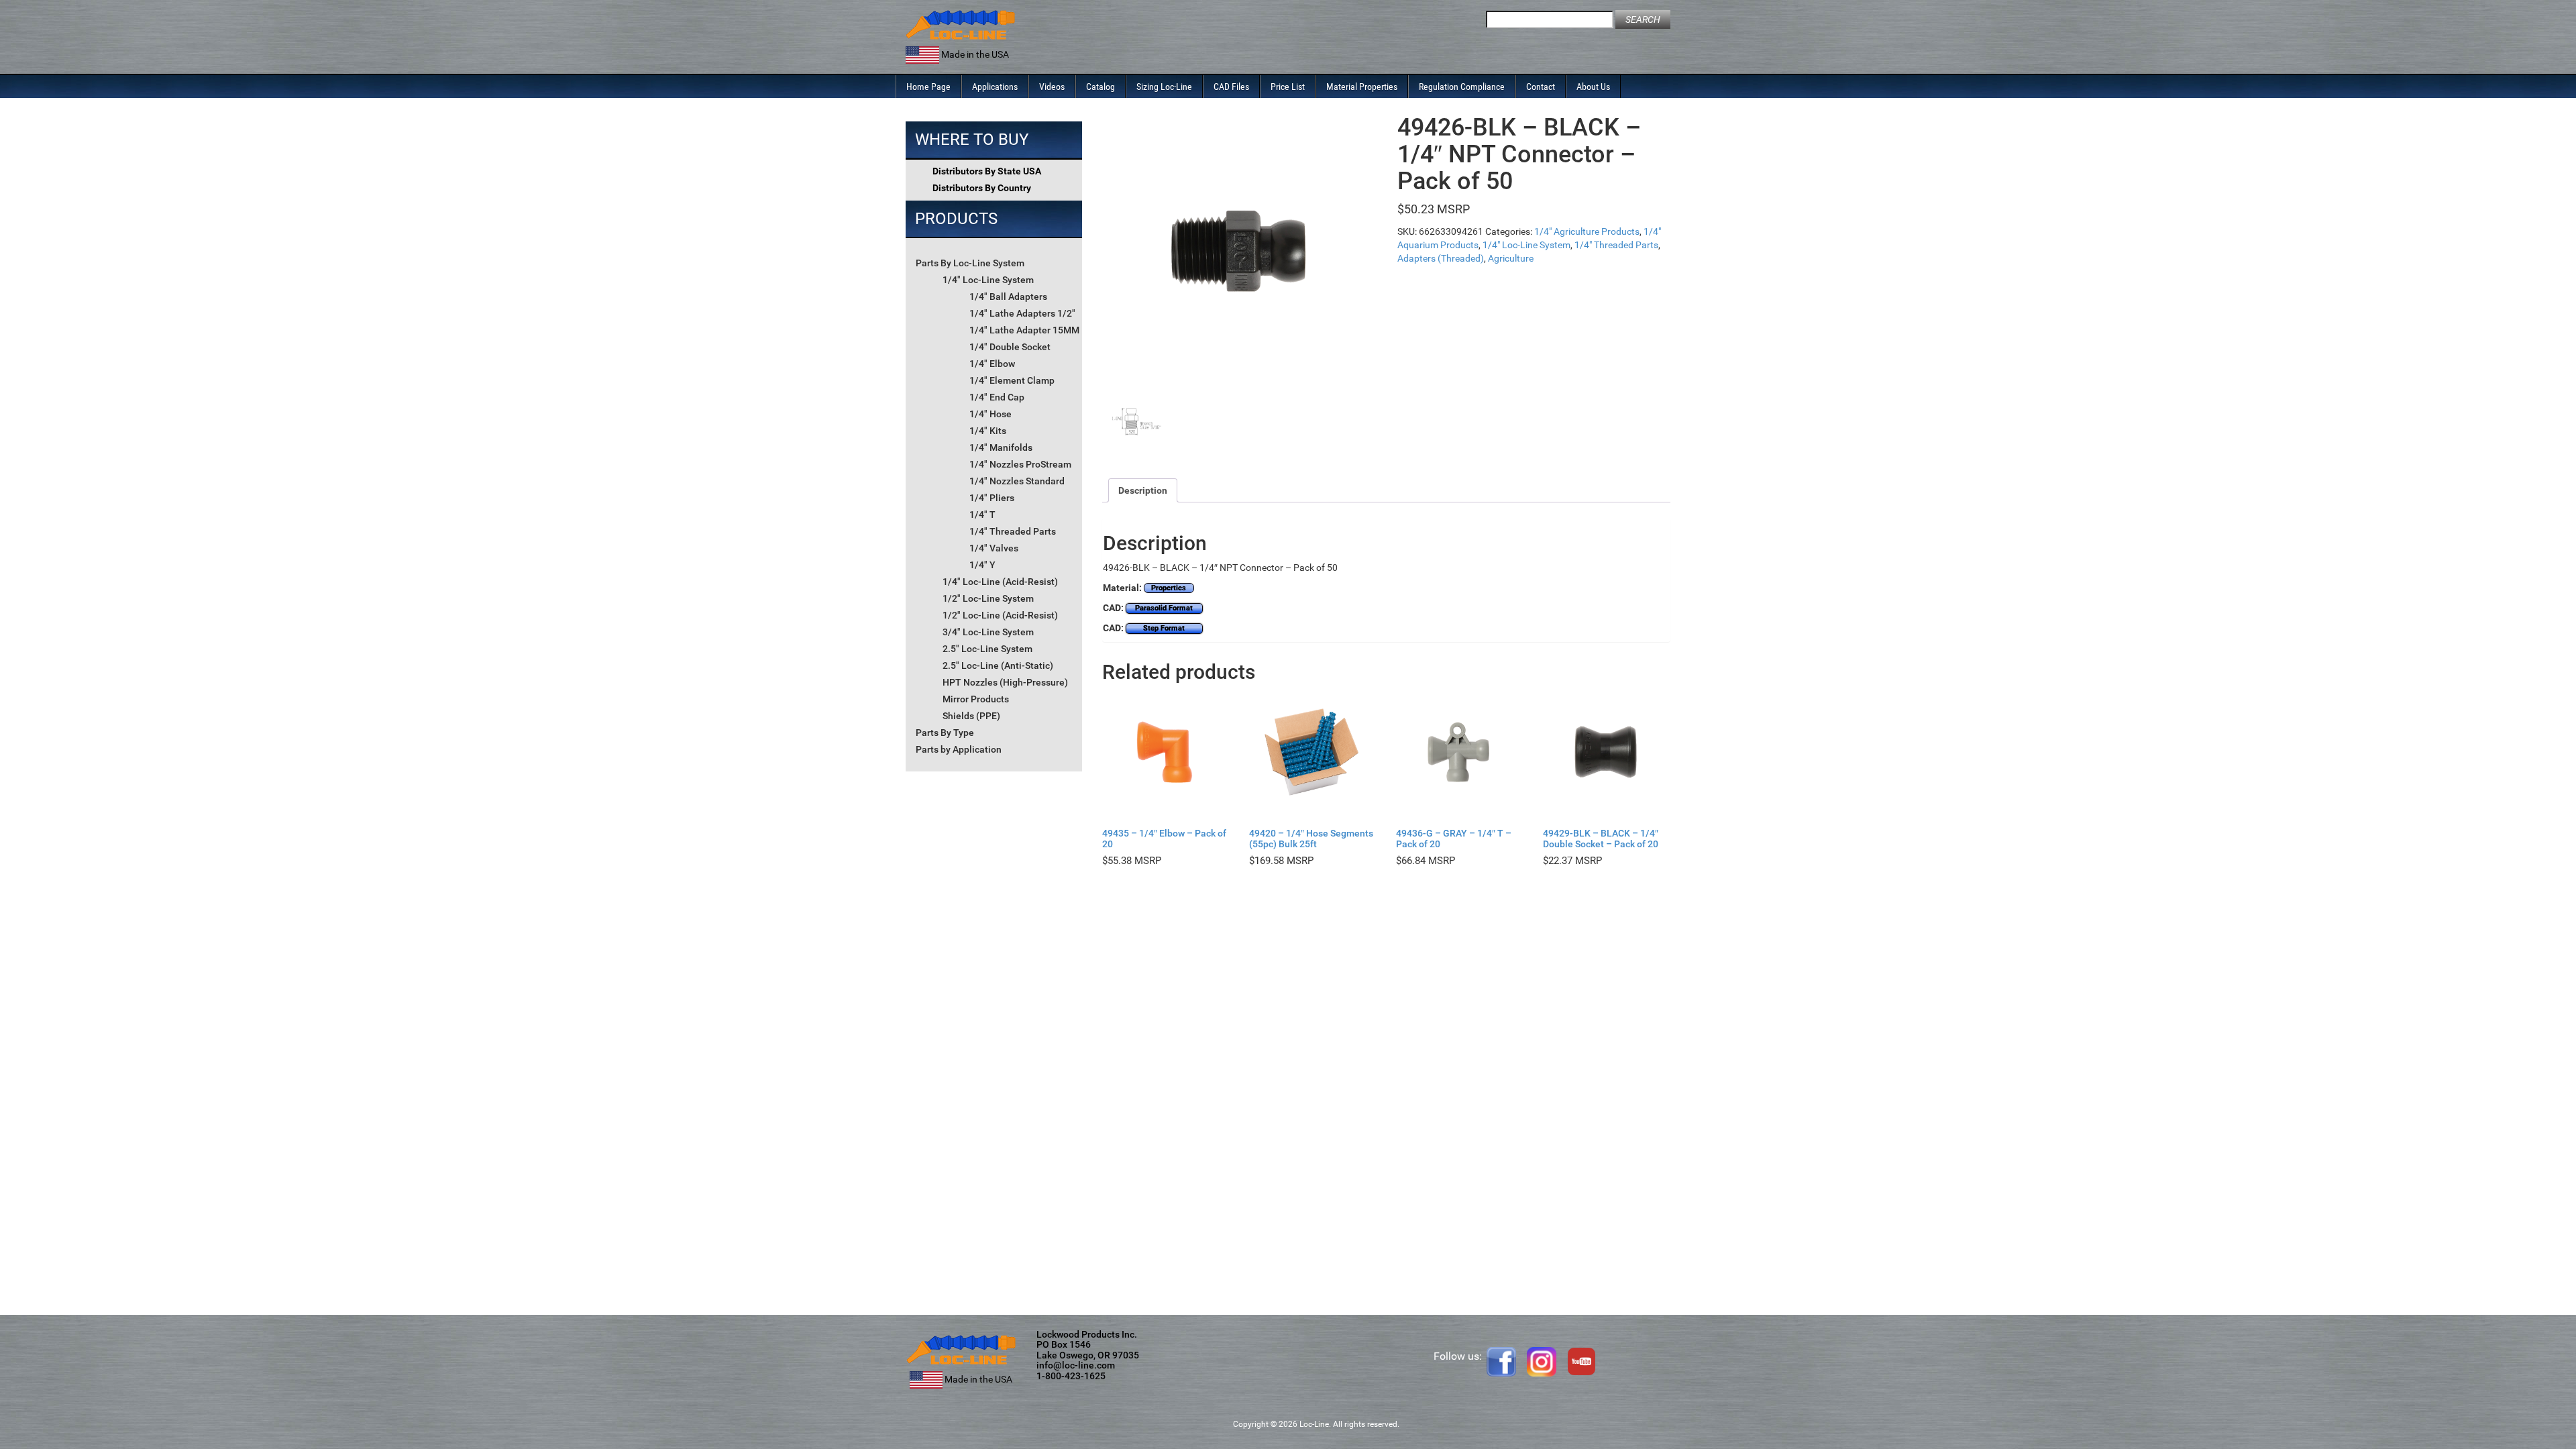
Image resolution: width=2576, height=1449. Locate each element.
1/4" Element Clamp (1012, 380)
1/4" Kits (988, 431)
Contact (1541, 87)
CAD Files (1231, 87)
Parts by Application (959, 749)
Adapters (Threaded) (1441, 258)
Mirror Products (976, 699)
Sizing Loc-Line (1164, 87)
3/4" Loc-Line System (988, 632)
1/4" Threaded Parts (1013, 531)
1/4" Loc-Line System (988, 280)
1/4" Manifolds (1001, 447)
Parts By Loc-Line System (970, 263)
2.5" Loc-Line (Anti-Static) (998, 665)
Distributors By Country (982, 188)
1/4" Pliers (992, 498)
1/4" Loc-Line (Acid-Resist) (1000, 582)
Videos (1052, 87)
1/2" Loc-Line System (988, 598)
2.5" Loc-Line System (987, 649)
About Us (1593, 87)
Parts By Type (945, 733)
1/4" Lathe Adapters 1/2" (1022, 313)
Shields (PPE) (971, 716)
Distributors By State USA (987, 171)
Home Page (928, 87)
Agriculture (1511, 258)
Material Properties (1362, 87)
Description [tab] (1143, 490)
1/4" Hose (990, 414)
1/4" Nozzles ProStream (1020, 464)
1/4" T (982, 515)
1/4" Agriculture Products (1587, 231)
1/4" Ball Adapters (1008, 297)
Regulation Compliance (1462, 87)
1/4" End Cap (997, 397)
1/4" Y (982, 565)
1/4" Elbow (992, 364)
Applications (995, 87)
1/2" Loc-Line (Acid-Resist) (1000, 615)
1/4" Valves (994, 548)
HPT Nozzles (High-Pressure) (1005, 682)
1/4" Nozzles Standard (1017, 481)
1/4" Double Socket (1010, 347)
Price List (1288, 87)
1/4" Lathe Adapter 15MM (1024, 330)
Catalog (1101, 87)
